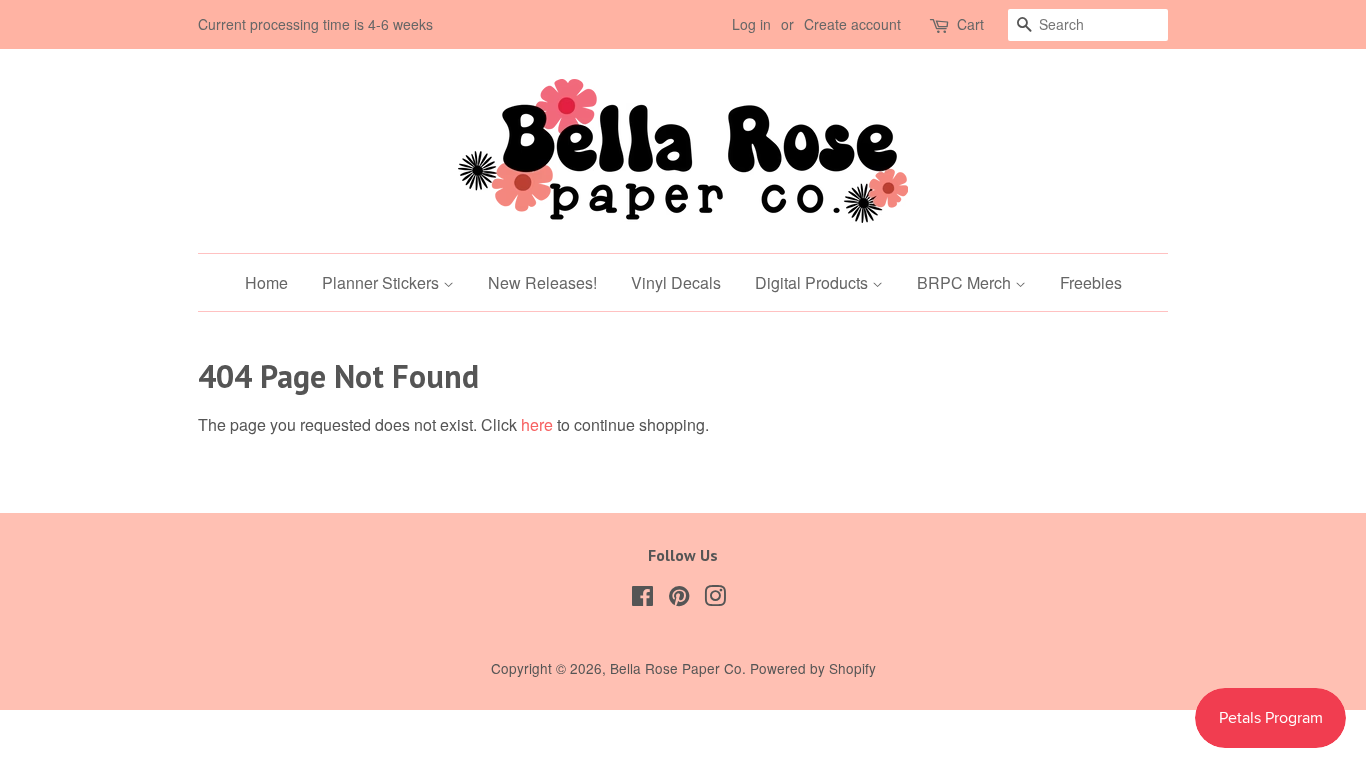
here (537, 424)
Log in (751, 24)
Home (266, 282)
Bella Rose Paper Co (676, 668)
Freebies (1091, 282)
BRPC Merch (966, 282)
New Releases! (542, 282)
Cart (970, 24)
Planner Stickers (382, 282)
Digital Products (813, 282)
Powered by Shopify (813, 668)
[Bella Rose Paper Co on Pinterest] (679, 599)
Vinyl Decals (676, 282)
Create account (852, 24)
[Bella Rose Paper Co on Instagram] (715, 599)
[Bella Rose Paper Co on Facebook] (642, 599)
